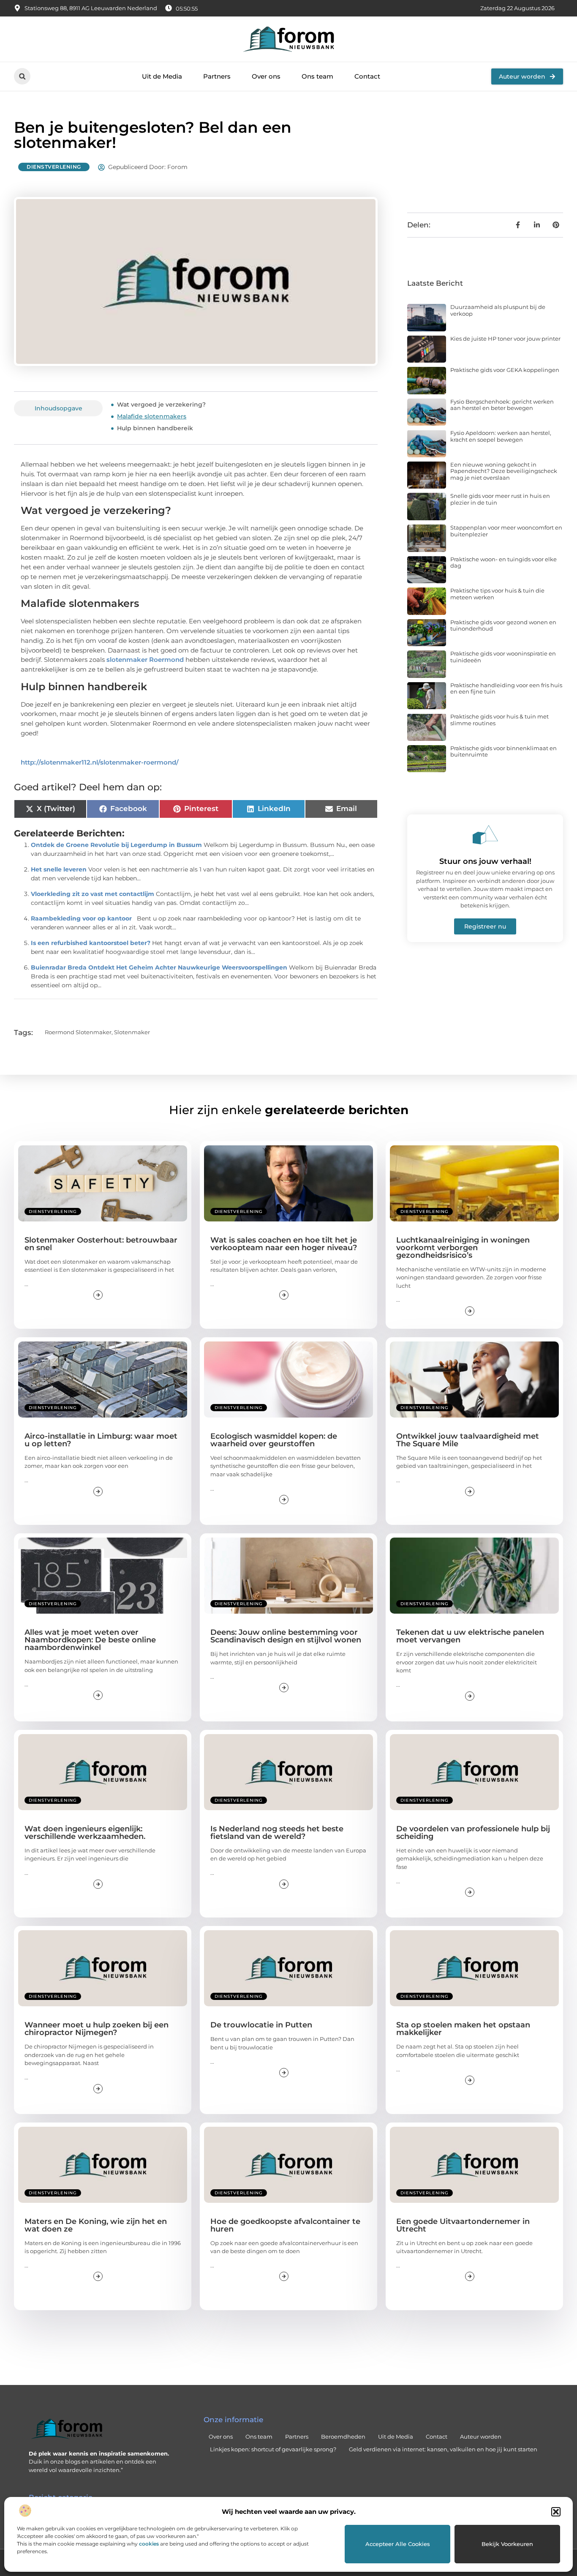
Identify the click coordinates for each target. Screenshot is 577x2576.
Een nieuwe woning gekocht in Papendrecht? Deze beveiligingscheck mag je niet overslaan (504, 471)
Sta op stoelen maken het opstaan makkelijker (463, 2029)
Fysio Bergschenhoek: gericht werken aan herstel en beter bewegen (502, 405)
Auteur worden (481, 2437)
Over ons (266, 76)
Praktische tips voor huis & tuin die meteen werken (497, 594)
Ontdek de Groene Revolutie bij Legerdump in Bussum (116, 845)
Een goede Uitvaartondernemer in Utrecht (463, 2225)
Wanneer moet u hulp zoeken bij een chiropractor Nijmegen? (97, 2029)
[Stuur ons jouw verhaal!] (485, 835)
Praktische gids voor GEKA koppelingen (505, 370)
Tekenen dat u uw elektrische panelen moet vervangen (470, 1636)
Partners (217, 76)
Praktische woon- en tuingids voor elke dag (504, 563)
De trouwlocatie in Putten (261, 2025)
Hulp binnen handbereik (155, 428)
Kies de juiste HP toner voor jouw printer (505, 339)
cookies (149, 2544)
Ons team (317, 76)
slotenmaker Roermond (145, 660)
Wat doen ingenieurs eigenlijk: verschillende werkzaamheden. (85, 1833)
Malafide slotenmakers (152, 416)
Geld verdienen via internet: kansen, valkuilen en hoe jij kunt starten (443, 2449)
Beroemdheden (343, 2437)
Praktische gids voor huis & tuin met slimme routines (499, 720)
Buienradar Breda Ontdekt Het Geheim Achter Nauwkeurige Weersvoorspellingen (159, 967)
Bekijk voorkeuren (507, 2544)
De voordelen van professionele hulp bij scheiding (473, 1833)
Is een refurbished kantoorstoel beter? (91, 943)
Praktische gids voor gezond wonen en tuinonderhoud (503, 626)
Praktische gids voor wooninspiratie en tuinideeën (503, 657)
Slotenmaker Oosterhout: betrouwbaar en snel (101, 1244)
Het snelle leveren (59, 869)
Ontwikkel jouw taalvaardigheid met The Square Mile (468, 1440)
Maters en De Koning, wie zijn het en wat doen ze (96, 2225)
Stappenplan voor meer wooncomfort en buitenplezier (506, 531)
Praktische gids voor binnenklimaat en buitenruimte (504, 751)
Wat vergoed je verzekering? (161, 404)
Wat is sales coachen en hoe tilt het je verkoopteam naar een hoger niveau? (284, 1244)
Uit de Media (162, 76)
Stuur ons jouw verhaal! (485, 861)
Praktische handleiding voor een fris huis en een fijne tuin (506, 688)
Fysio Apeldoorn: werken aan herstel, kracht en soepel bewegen (501, 436)
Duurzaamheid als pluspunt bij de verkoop (498, 310)
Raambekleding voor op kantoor (81, 918)
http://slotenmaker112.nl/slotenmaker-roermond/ (100, 762)
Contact (367, 76)
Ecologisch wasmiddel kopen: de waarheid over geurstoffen (274, 1440)
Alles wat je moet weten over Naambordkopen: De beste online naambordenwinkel (90, 1640)
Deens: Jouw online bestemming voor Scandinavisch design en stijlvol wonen (286, 1636)
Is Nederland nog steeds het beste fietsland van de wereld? (277, 1833)
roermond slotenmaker (78, 1032)
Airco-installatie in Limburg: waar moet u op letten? (101, 1440)
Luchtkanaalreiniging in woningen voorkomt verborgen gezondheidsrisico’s (463, 1248)
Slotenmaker (132, 1032)
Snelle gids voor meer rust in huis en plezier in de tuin (500, 499)
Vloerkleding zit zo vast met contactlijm (93, 894)
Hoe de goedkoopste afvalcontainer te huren (285, 2225)
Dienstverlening (54, 167)
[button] (556, 2512)
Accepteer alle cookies (398, 2544)
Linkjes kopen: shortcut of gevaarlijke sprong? (273, 2449)
